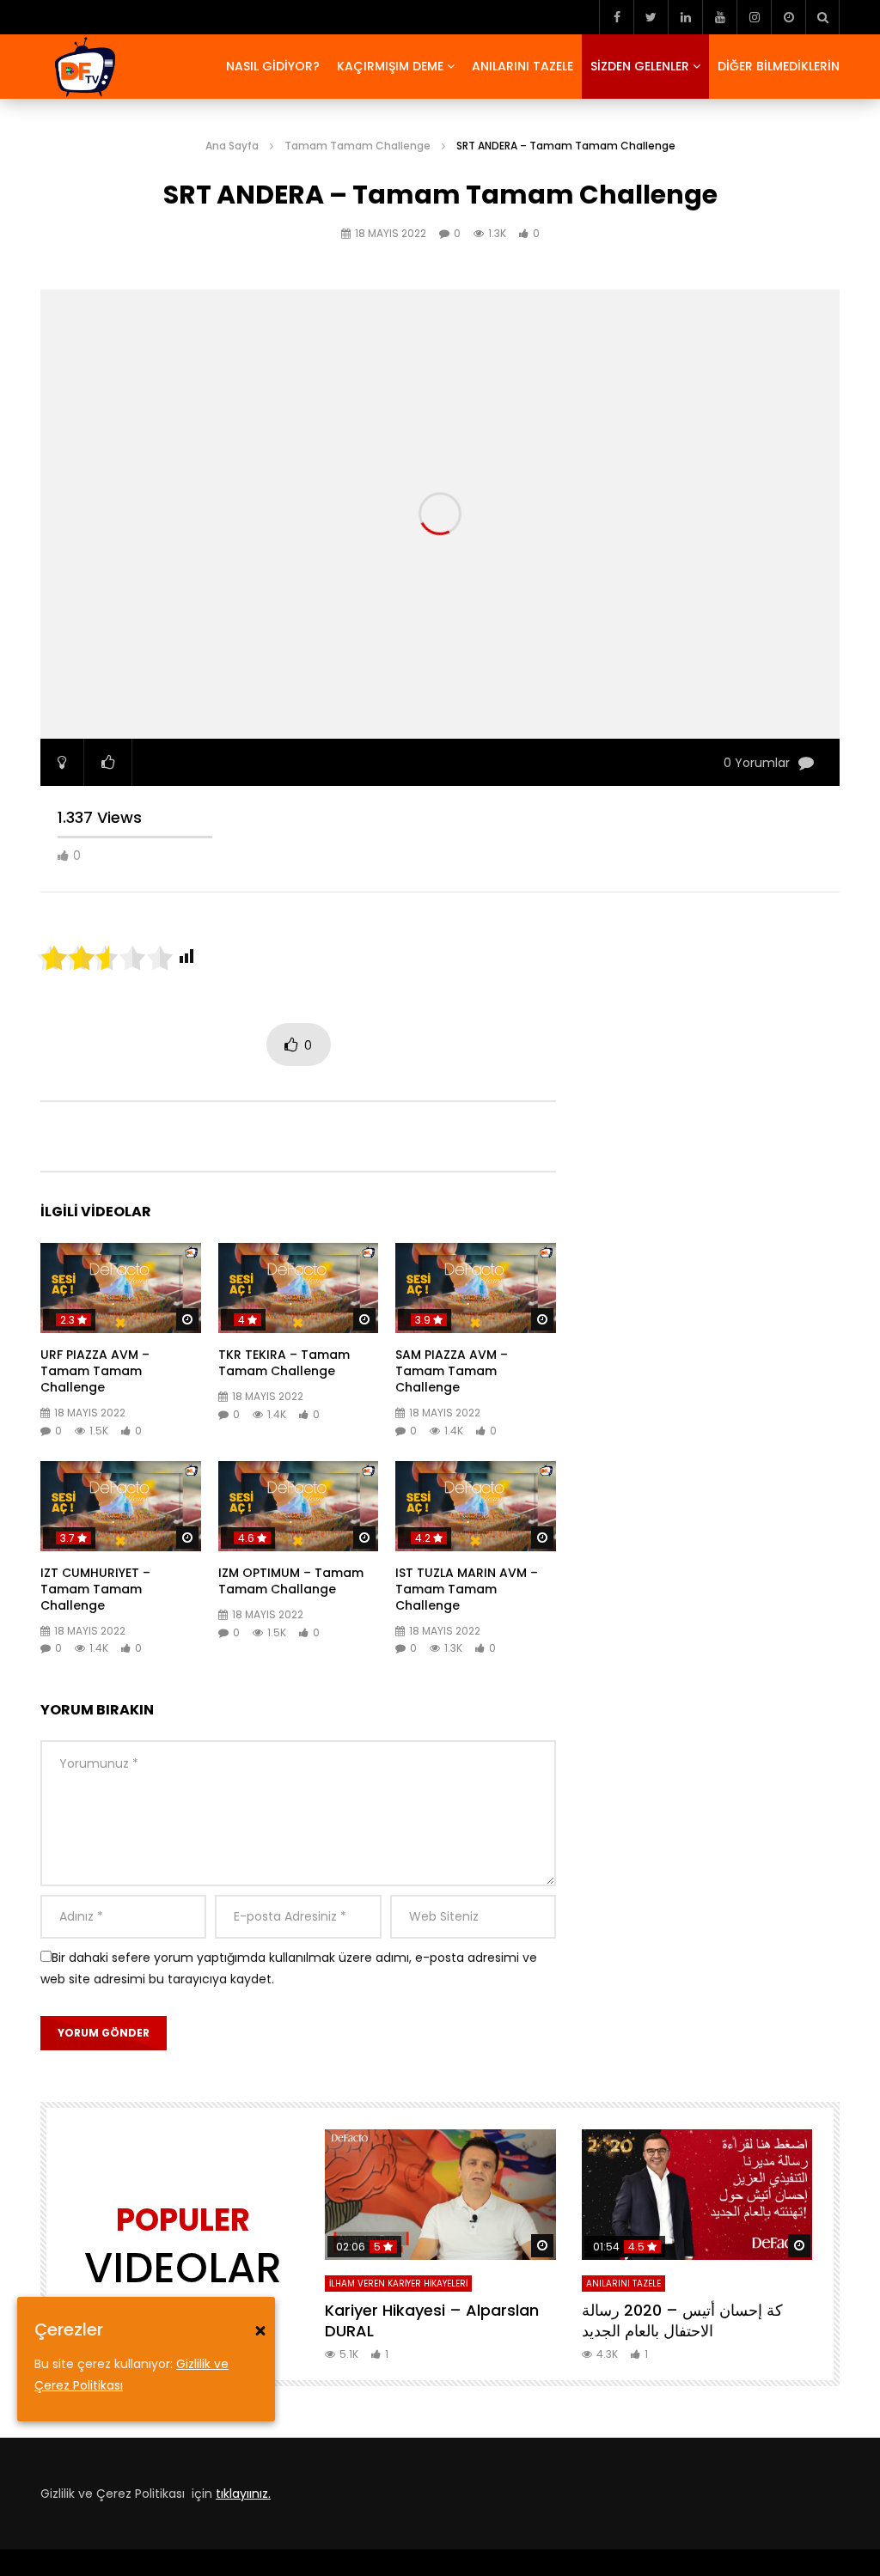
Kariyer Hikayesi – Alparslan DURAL (432, 2320)
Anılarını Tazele (623, 2284)
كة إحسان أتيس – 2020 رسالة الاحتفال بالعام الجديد (682, 2320)
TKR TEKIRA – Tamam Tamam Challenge (284, 1363)
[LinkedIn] (685, 17)
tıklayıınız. (243, 2494)
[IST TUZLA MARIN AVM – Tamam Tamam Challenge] (476, 1506)
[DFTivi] (83, 67)
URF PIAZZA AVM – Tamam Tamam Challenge (95, 1371)
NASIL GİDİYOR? (273, 66)
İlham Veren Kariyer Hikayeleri (398, 2284)
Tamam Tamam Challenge (357, 146)
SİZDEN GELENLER (640, 66)
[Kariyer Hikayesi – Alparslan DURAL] (440, 2194)
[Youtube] (719, 17)
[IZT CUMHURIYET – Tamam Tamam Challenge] (121, 1506)
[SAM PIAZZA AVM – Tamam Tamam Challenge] (476, 1288)
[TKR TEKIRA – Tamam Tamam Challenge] (299, 1288)
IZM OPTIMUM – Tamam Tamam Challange (291, 1581)
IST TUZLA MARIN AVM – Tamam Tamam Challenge (467, 1589)
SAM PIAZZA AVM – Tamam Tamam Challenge (452, 1371)
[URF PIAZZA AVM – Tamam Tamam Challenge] (121, 1288)
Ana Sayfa (232, 146)
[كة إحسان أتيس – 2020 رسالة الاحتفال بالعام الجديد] (697, 2194)
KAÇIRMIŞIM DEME (390, 66)
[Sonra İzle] (788, 17)
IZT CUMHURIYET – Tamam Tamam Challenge (95, 1589)
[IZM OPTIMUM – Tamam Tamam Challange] (299, 1506)
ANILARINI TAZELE (522, 66)
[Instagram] (754, 17)
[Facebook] (616, 17)
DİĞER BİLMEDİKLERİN (779, 66)
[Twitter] (651, 17)
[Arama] (822, 17)
